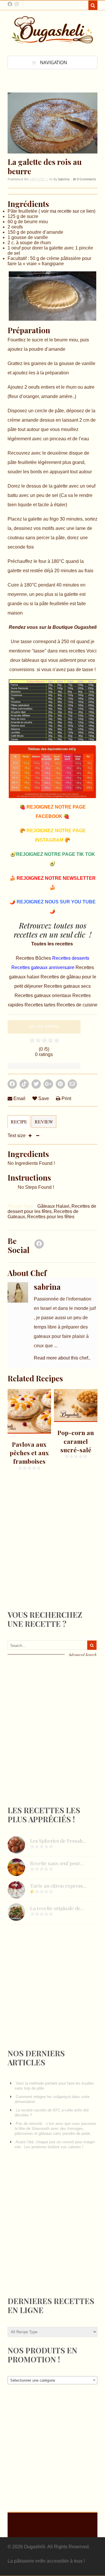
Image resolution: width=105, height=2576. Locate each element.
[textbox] (52, 2380)
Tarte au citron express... (58, 1886)
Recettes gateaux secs (67, 986)
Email (19, 1098)
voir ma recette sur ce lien (67, 211)
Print (66, 1098)
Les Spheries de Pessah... (58, 1841)
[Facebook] (39, 1246)
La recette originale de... (57, 1908)
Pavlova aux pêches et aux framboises (29, 1453)
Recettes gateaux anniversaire (43, 967)
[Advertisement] (51, 1555)
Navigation (54, 62)
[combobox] (52, 2380)
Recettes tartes (41, 1005)
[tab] (19, 1124)
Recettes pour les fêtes (51, 1217)
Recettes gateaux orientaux (43, 995)
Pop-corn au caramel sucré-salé (76, 1441)
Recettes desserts (71, 958)
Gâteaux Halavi (53, 1206)
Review (44, 1122)
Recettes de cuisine (77, 1005)
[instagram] (17, 4)
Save (43, 1098)
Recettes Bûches (34, 958)
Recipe (19, 1122)
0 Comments (86, 179)
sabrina (64, 179)
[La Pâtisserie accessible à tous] (52, 41)
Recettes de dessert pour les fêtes (52, 1209)
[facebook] (10, 4)
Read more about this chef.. (62, 1358)
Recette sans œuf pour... (57, 1863)
